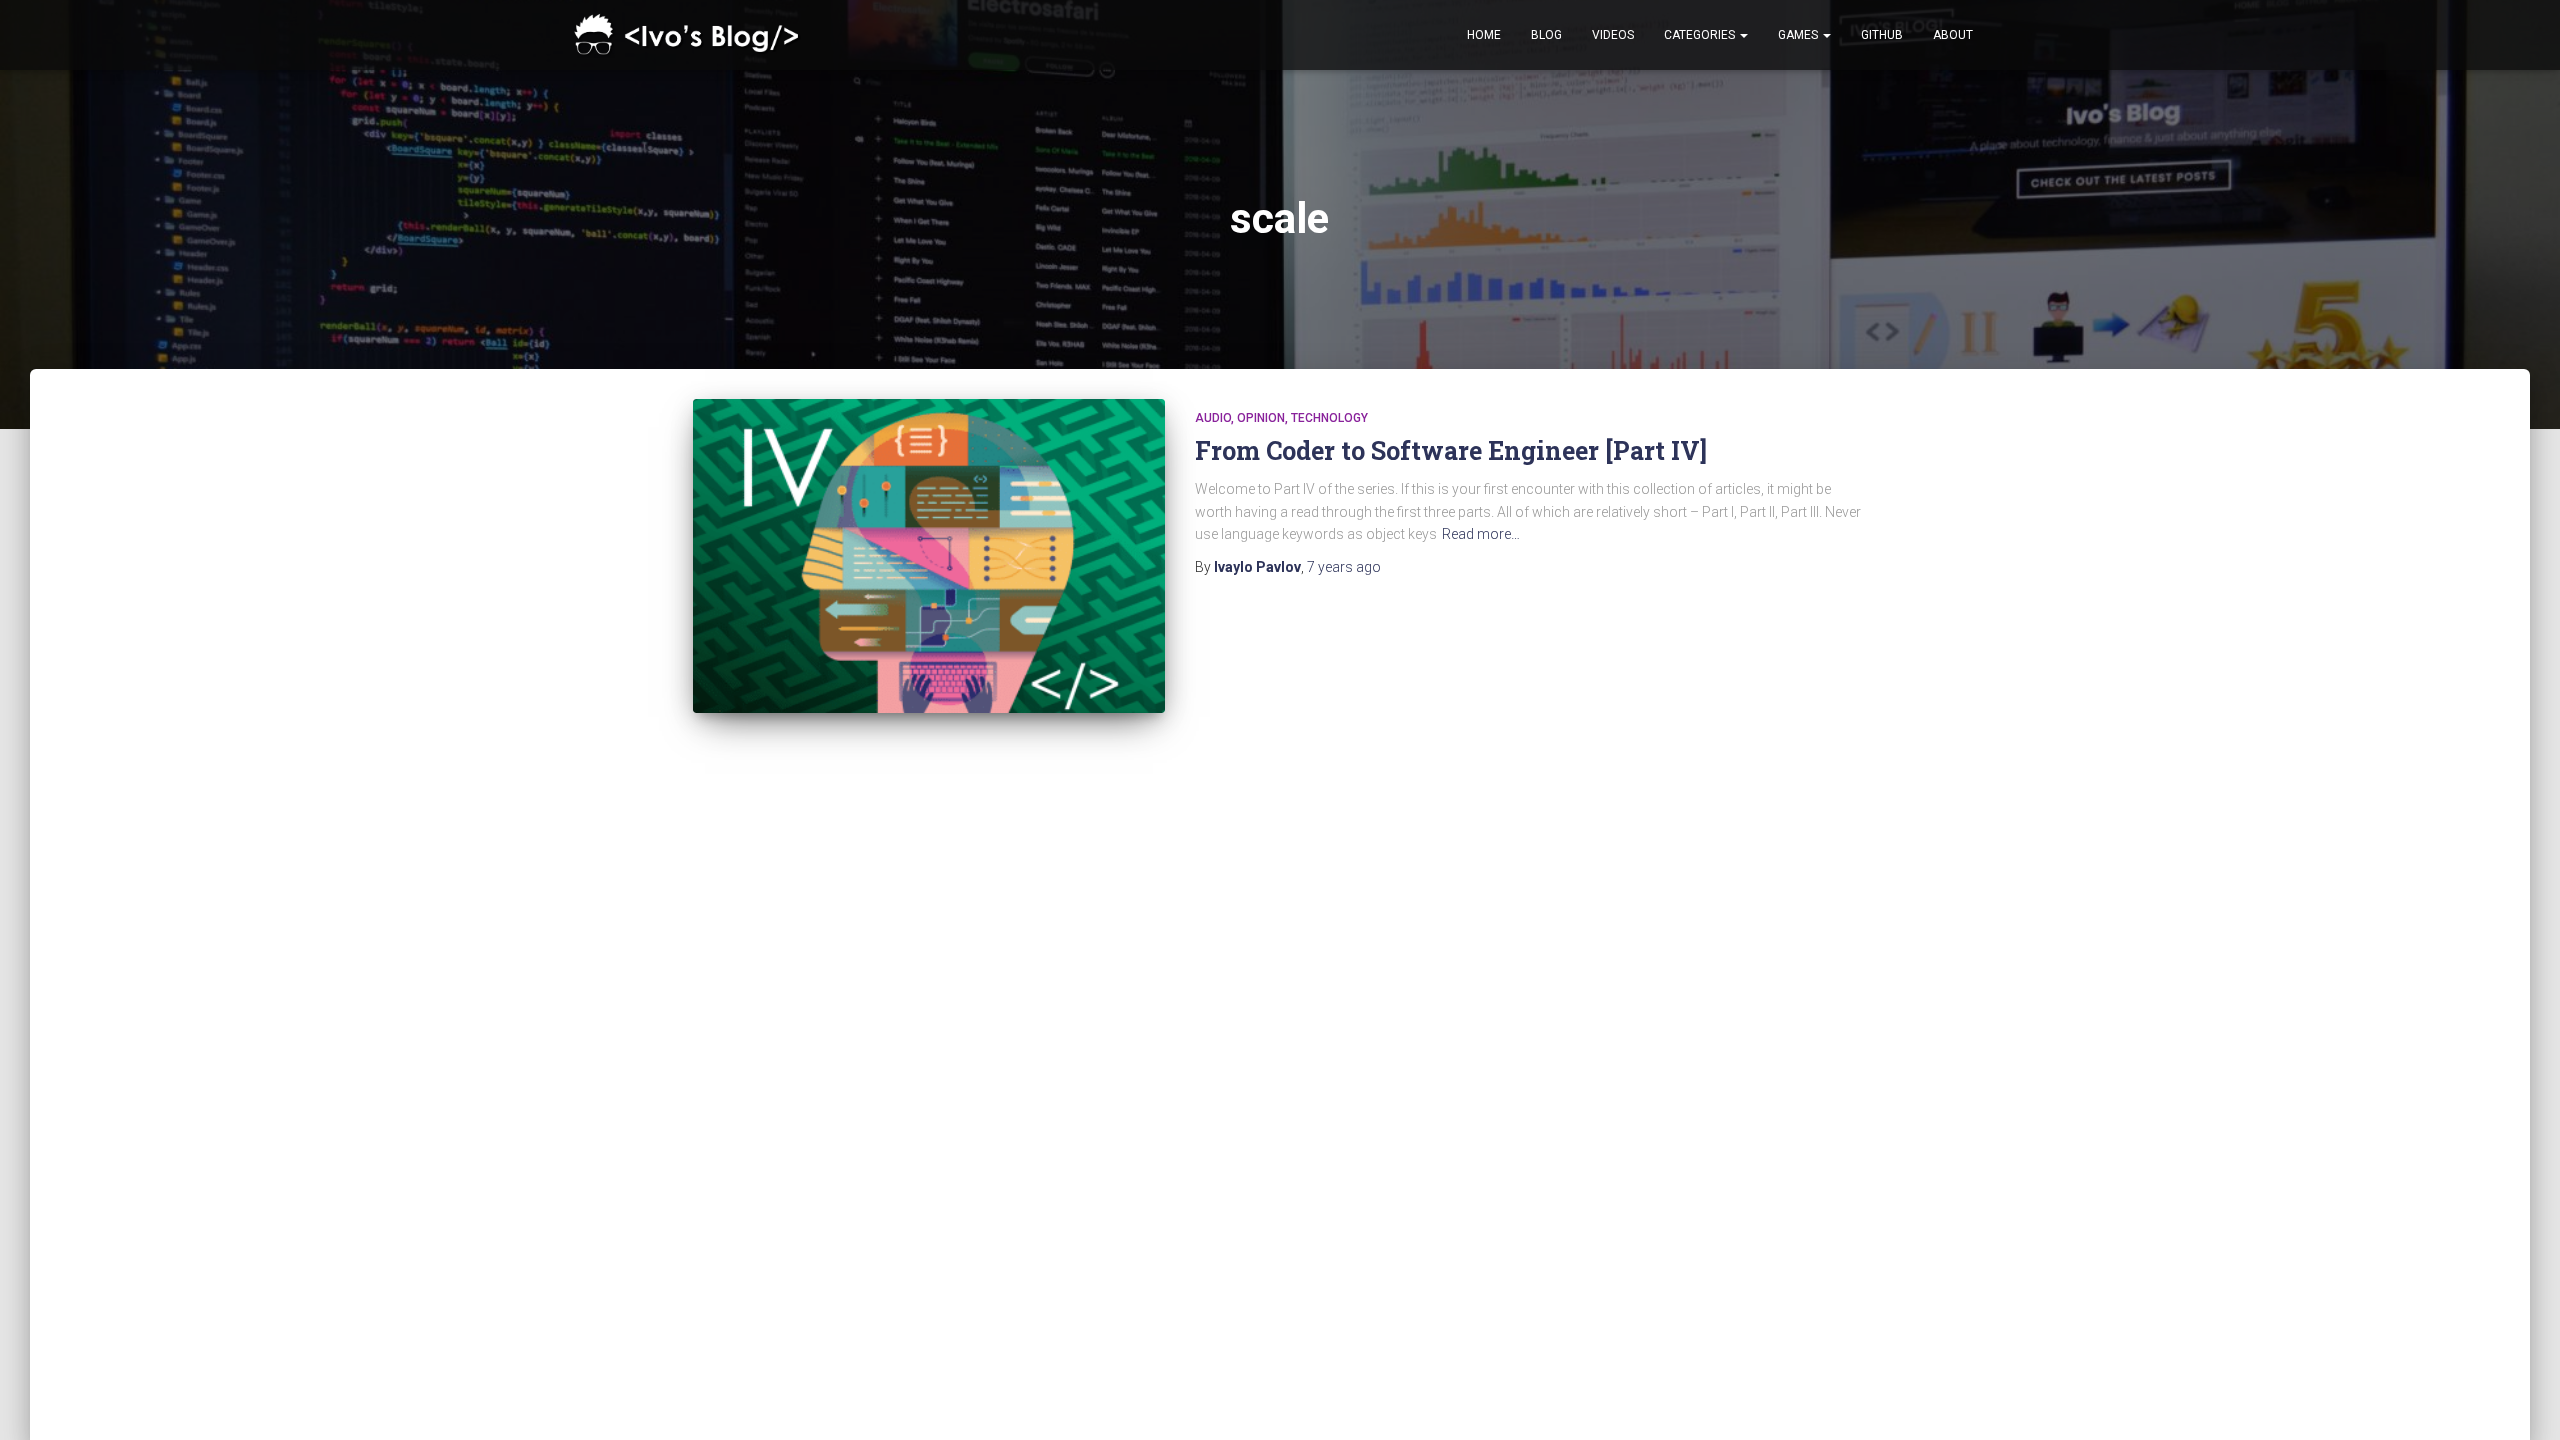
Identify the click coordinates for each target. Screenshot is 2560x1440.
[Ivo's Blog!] (690, 35)
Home (1484, 35)
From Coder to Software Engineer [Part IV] (1451, 450)
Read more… (1481, 534)
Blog (1546, 35)
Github (1882, 35)
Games (1799, 35)
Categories (1701, 35)
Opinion (1261, 418)
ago (1344, 567)
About (1953, 35)
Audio (1213, 418)
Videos (1613, 35)
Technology (1329, 418)
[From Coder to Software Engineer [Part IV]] (929, 556)
